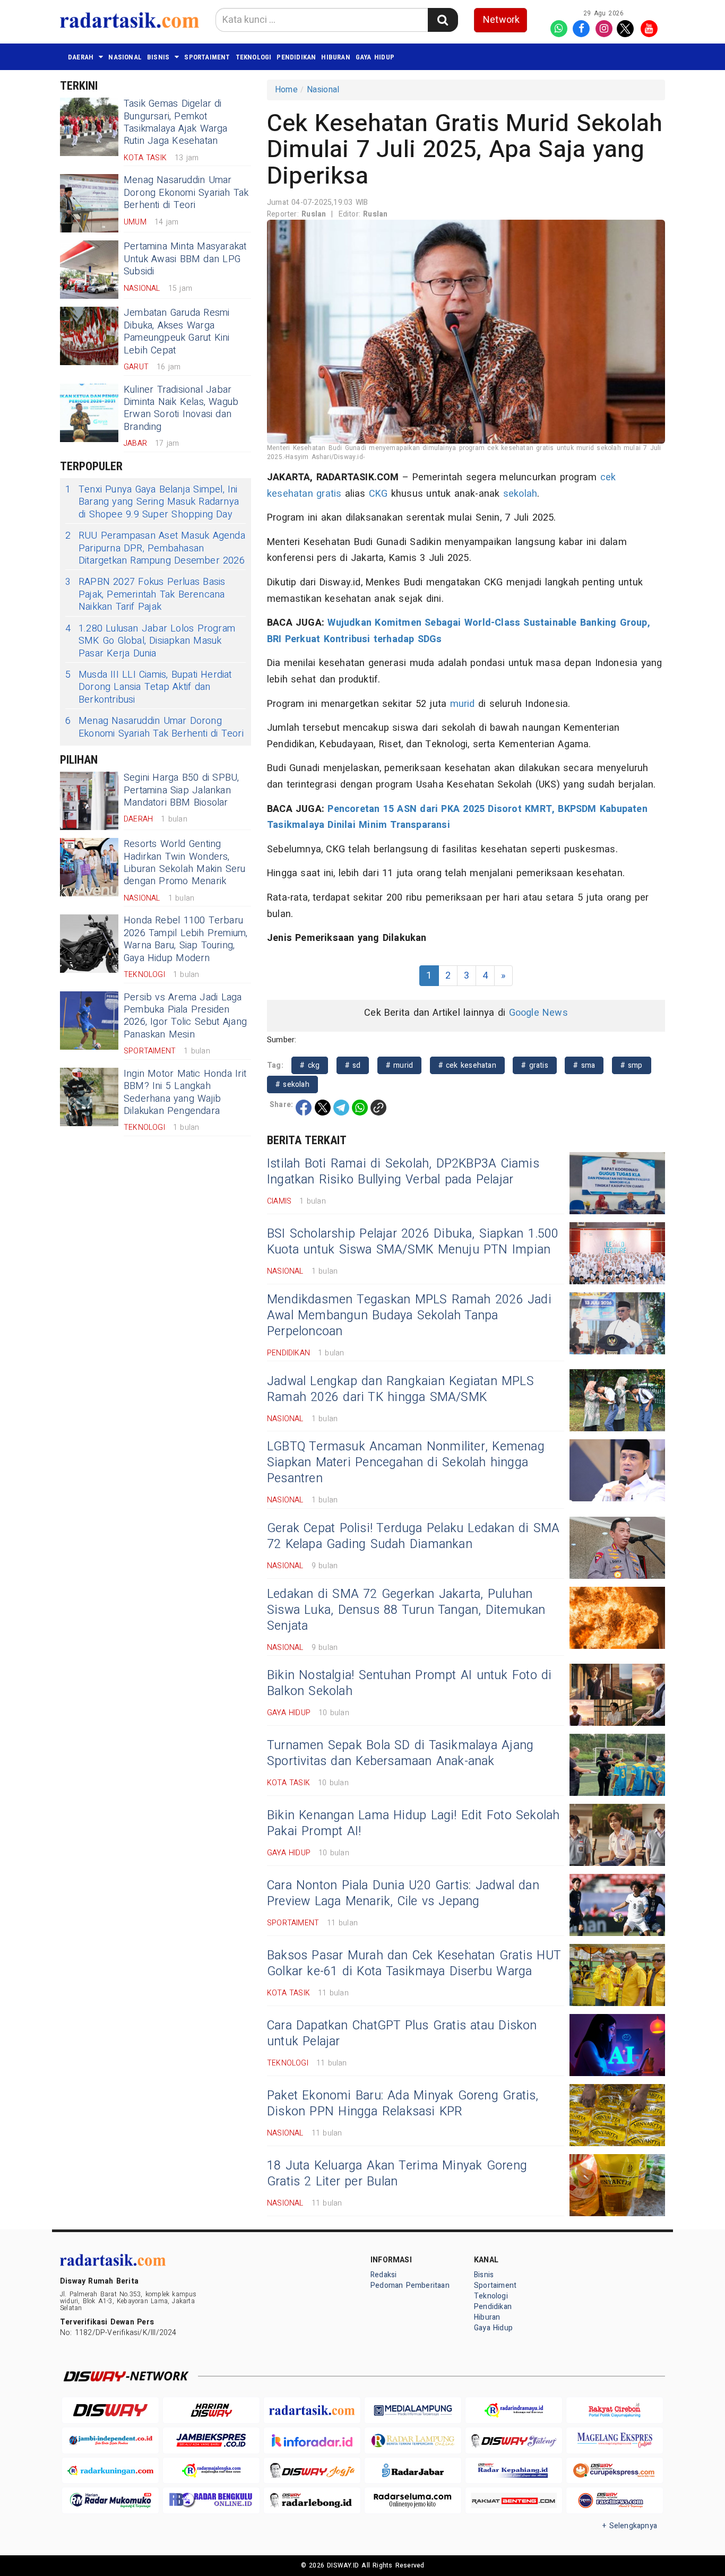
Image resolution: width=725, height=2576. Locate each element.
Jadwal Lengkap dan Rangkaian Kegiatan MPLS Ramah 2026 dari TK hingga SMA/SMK (400, 1389)
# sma (584, 1065)
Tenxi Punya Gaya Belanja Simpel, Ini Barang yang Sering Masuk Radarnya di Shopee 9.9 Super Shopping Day (152, 502)
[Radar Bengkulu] (211, 2500)
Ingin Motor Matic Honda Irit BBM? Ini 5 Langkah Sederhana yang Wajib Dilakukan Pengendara (185, 1092)
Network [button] (501, 20)
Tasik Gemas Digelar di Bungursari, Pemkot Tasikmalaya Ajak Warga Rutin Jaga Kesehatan (176, 122)
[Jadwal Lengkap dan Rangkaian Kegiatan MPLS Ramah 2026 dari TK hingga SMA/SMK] (617, 1400)
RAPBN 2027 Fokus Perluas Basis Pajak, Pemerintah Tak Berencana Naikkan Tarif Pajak (145, 594)
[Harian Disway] (211, 2410)
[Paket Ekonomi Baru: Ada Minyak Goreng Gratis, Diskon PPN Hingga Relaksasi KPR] (617, 2115)
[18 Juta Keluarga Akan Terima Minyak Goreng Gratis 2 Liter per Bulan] (617, 2185)
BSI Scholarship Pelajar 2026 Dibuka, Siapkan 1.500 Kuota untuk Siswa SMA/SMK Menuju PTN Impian (413, 1242)
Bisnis (158, 57)
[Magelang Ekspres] (615, 2440)
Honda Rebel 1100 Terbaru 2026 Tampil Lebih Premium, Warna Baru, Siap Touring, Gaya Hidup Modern (186, 939)
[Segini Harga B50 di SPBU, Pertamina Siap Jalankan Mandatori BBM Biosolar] (89, 801)
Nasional (125, 57)
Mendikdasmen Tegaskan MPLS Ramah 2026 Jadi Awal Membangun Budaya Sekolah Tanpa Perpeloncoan (409, 1316)
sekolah (520, 494)
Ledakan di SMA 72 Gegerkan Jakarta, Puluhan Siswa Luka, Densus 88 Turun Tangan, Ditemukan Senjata (406, 1610)
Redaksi (383, 2275)
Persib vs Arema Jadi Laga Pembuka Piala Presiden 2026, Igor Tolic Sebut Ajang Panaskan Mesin (185, 1016)
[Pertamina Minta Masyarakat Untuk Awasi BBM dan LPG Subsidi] (89, 270)
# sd (353, 1065)
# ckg (310, 1065)
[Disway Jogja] (312, 2471)
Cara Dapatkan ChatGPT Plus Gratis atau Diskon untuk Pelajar (402, 2034)
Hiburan (335, 57)
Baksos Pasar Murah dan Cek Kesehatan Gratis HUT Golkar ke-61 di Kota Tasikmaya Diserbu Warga (414, 1964)
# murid (400, 1065)
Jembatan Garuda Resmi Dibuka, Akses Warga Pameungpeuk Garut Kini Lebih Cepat (177, 331)
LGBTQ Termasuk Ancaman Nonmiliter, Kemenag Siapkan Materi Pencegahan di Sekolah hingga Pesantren (406, 1463)
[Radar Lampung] (413, 2440)
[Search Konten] (443, 20)
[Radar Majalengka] (211, 2471)
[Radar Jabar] (413, 2471)
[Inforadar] (312, 2440)
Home (286, 90)
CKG (378, 494)
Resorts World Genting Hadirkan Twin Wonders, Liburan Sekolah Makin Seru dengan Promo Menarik (185, 863)
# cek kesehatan (467, 1065)
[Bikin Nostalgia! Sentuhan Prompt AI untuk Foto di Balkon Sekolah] (617, 1695)
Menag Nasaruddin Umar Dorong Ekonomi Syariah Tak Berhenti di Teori (186, 193)
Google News (538, 1013)
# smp (632, 1065)
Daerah (81, 57)
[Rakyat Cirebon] (615, 2410)
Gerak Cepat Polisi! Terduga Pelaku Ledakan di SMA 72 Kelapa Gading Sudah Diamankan (413, 1536)
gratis (329, 494)
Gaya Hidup (375, 57)
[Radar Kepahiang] (514, 2471)
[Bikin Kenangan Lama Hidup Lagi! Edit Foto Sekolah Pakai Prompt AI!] (617, 1835)
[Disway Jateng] (514, 2440)
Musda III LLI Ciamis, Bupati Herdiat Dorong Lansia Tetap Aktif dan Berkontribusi (149, 687)
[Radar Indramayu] (514, 2410)
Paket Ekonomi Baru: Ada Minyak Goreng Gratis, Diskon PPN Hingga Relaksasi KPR (403, 2104)
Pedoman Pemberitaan (410, 2285)
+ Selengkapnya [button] (630, 2526)
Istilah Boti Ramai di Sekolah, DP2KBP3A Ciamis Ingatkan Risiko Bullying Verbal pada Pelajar (403, 1172)
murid (463, 704)
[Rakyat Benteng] (514, 2500)
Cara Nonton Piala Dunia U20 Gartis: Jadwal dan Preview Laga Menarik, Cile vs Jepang (403, 1894)
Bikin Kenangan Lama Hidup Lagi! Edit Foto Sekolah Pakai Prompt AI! (413, 1823)
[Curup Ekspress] (615, 2471)
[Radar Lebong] (312, 2500)
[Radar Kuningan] (110, 2471)
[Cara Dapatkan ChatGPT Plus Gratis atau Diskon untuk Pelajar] (617, 2045)
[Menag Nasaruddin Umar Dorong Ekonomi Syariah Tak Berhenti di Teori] (89, 203)
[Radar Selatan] (615, 2500)
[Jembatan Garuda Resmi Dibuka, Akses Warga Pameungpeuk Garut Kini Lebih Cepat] (89, 336)
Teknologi (254, 57)
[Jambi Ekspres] (211, 2440)
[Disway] (110, 2410)
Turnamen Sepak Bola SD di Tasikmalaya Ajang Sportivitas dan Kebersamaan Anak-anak (400, 1753)
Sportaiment (207, 57)
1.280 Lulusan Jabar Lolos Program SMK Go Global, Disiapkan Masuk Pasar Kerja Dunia (150, 641)
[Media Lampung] (413, 2410)
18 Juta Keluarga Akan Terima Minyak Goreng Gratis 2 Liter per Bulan (397, 2174)
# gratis (535, 1065)
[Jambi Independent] (110, 2440)
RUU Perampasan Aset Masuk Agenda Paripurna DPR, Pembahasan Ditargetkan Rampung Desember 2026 (155, 548)
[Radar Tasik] (312, 2410)
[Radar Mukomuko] (110, 2500)
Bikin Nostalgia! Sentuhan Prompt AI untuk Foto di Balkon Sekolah (409, 1683)
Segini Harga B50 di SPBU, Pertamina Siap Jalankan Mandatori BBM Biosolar (181, 790)
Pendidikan (296, 57)
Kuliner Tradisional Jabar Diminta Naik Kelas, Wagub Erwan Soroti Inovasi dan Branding (181, 408)
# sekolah (292, 1084)
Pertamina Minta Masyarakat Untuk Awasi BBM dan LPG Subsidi (185, 259)
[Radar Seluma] (413, 2500)
